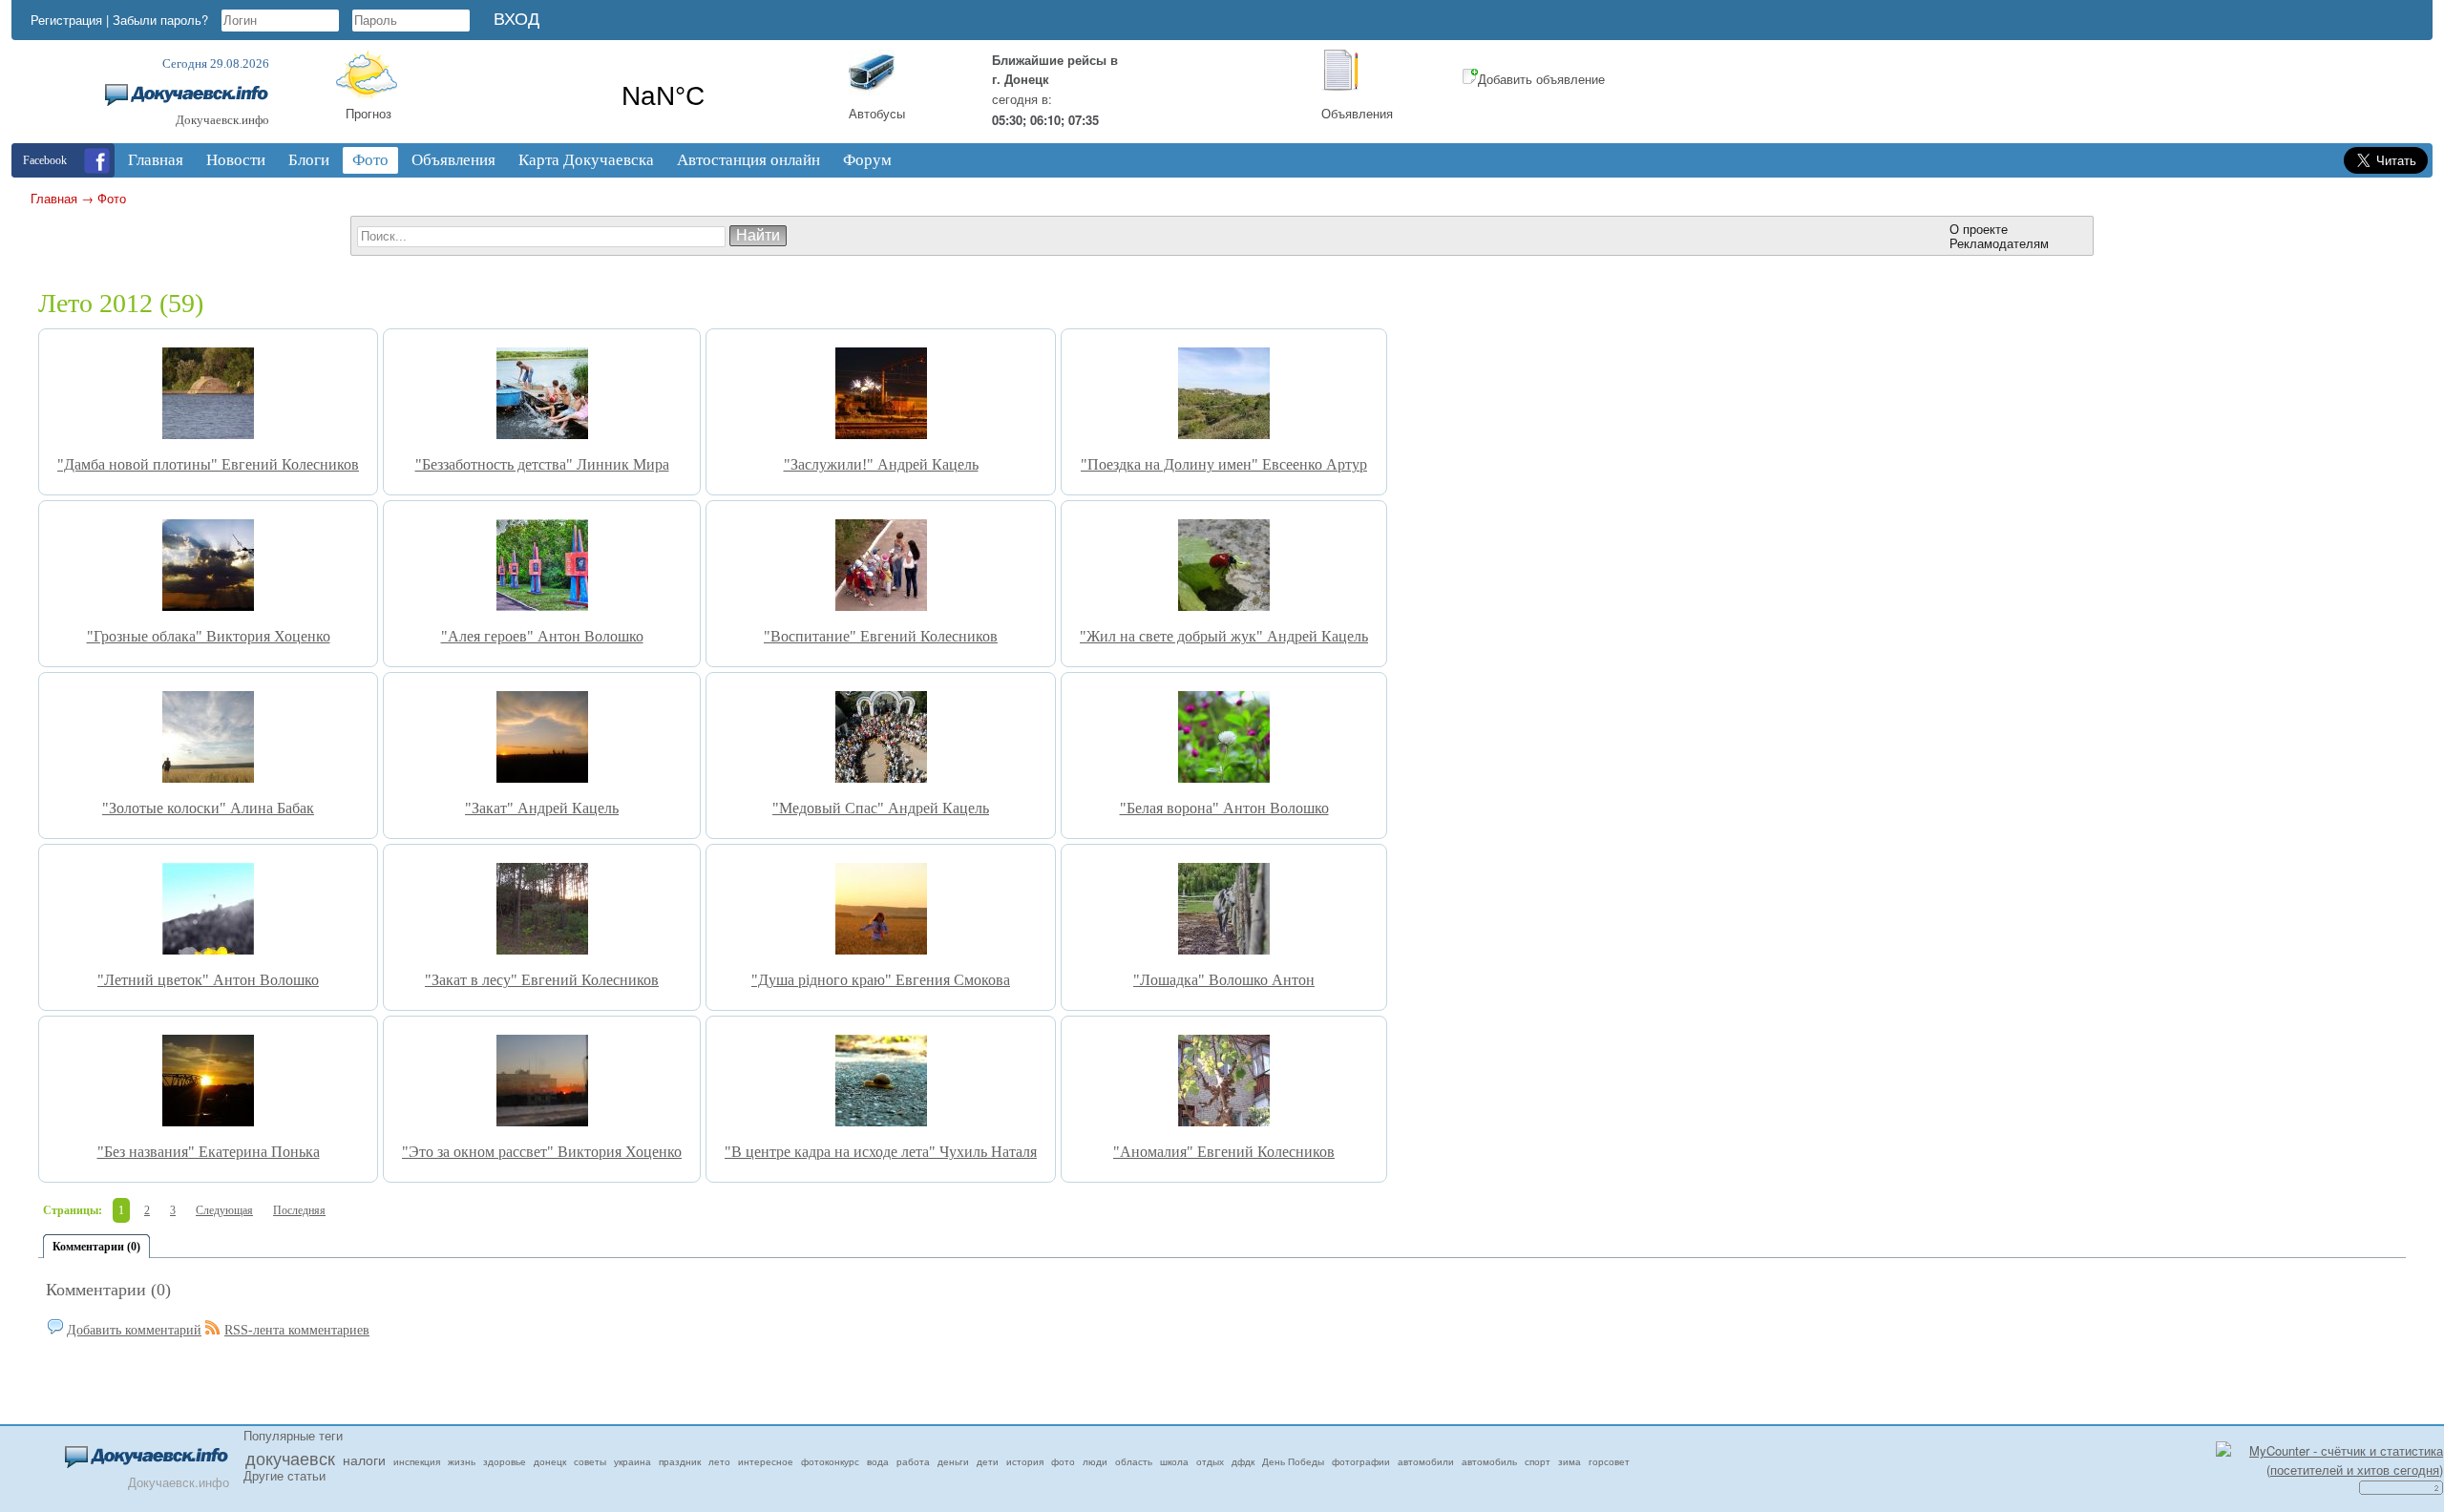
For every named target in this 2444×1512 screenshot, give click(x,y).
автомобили (1426, 1461)
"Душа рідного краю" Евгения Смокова (881, 980)
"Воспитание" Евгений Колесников (881, 636)
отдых (1210, 1461)
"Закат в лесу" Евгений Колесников (542, 980)
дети (988, 1461)
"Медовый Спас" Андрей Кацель (881, 808)
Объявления (1357, 113)
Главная (54, 198)
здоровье (505, 1461)
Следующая (224, 1210)
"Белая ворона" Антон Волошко (1224, 808)
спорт (1538, 1461)
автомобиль (1489, 1461)
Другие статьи (284, 1475)
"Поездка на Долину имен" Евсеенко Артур (1224, 464)
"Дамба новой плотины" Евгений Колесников (208, 464)
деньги (953, 1461)
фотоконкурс (830, 1461)
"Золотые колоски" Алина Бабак (208, 808)
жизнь (462, 1461)
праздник (680, 1461)
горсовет (1609, 1461)
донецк (550, 1461)
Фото (112, 198)
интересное (766, 1461)
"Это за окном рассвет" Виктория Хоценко (542, 1152)
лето (719, 1461)
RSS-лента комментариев (297, 1330)
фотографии (1361, 1461)
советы (590, 1461)
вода (878, 1461)
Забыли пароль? (160, 20)
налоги (364, 1459)
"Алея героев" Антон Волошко (542, 636)
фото (1063, 1461)
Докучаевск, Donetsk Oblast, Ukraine (663, 96)
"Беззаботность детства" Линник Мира (542, 464)
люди (1095, 1461)
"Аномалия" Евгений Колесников (1224, 1152)
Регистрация (66, 20)
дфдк (1243, 1461)
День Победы (1293, 1461)
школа (1174, 1461)
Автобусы (877, 113)
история (1025, 1461)
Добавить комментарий (134, 1330)
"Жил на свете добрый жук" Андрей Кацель (1224, 636)
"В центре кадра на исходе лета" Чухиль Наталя (881, 1152)
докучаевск (290, 1458)
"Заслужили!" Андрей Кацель (881, 464)
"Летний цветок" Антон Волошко (208, 980)
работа (913, 1461)
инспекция (417, 1461)
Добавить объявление (1541, 79)
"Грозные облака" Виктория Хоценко (209, 636)
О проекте (1979, 229)
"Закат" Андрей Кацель (542, 808)
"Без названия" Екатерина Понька (209, 1152)
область (1134, 1461)
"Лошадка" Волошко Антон (1224, 980)
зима (1570, 1461)
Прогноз (369, 113)
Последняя (299, 1210)
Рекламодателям (1999, 243)
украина (632, 1461)
